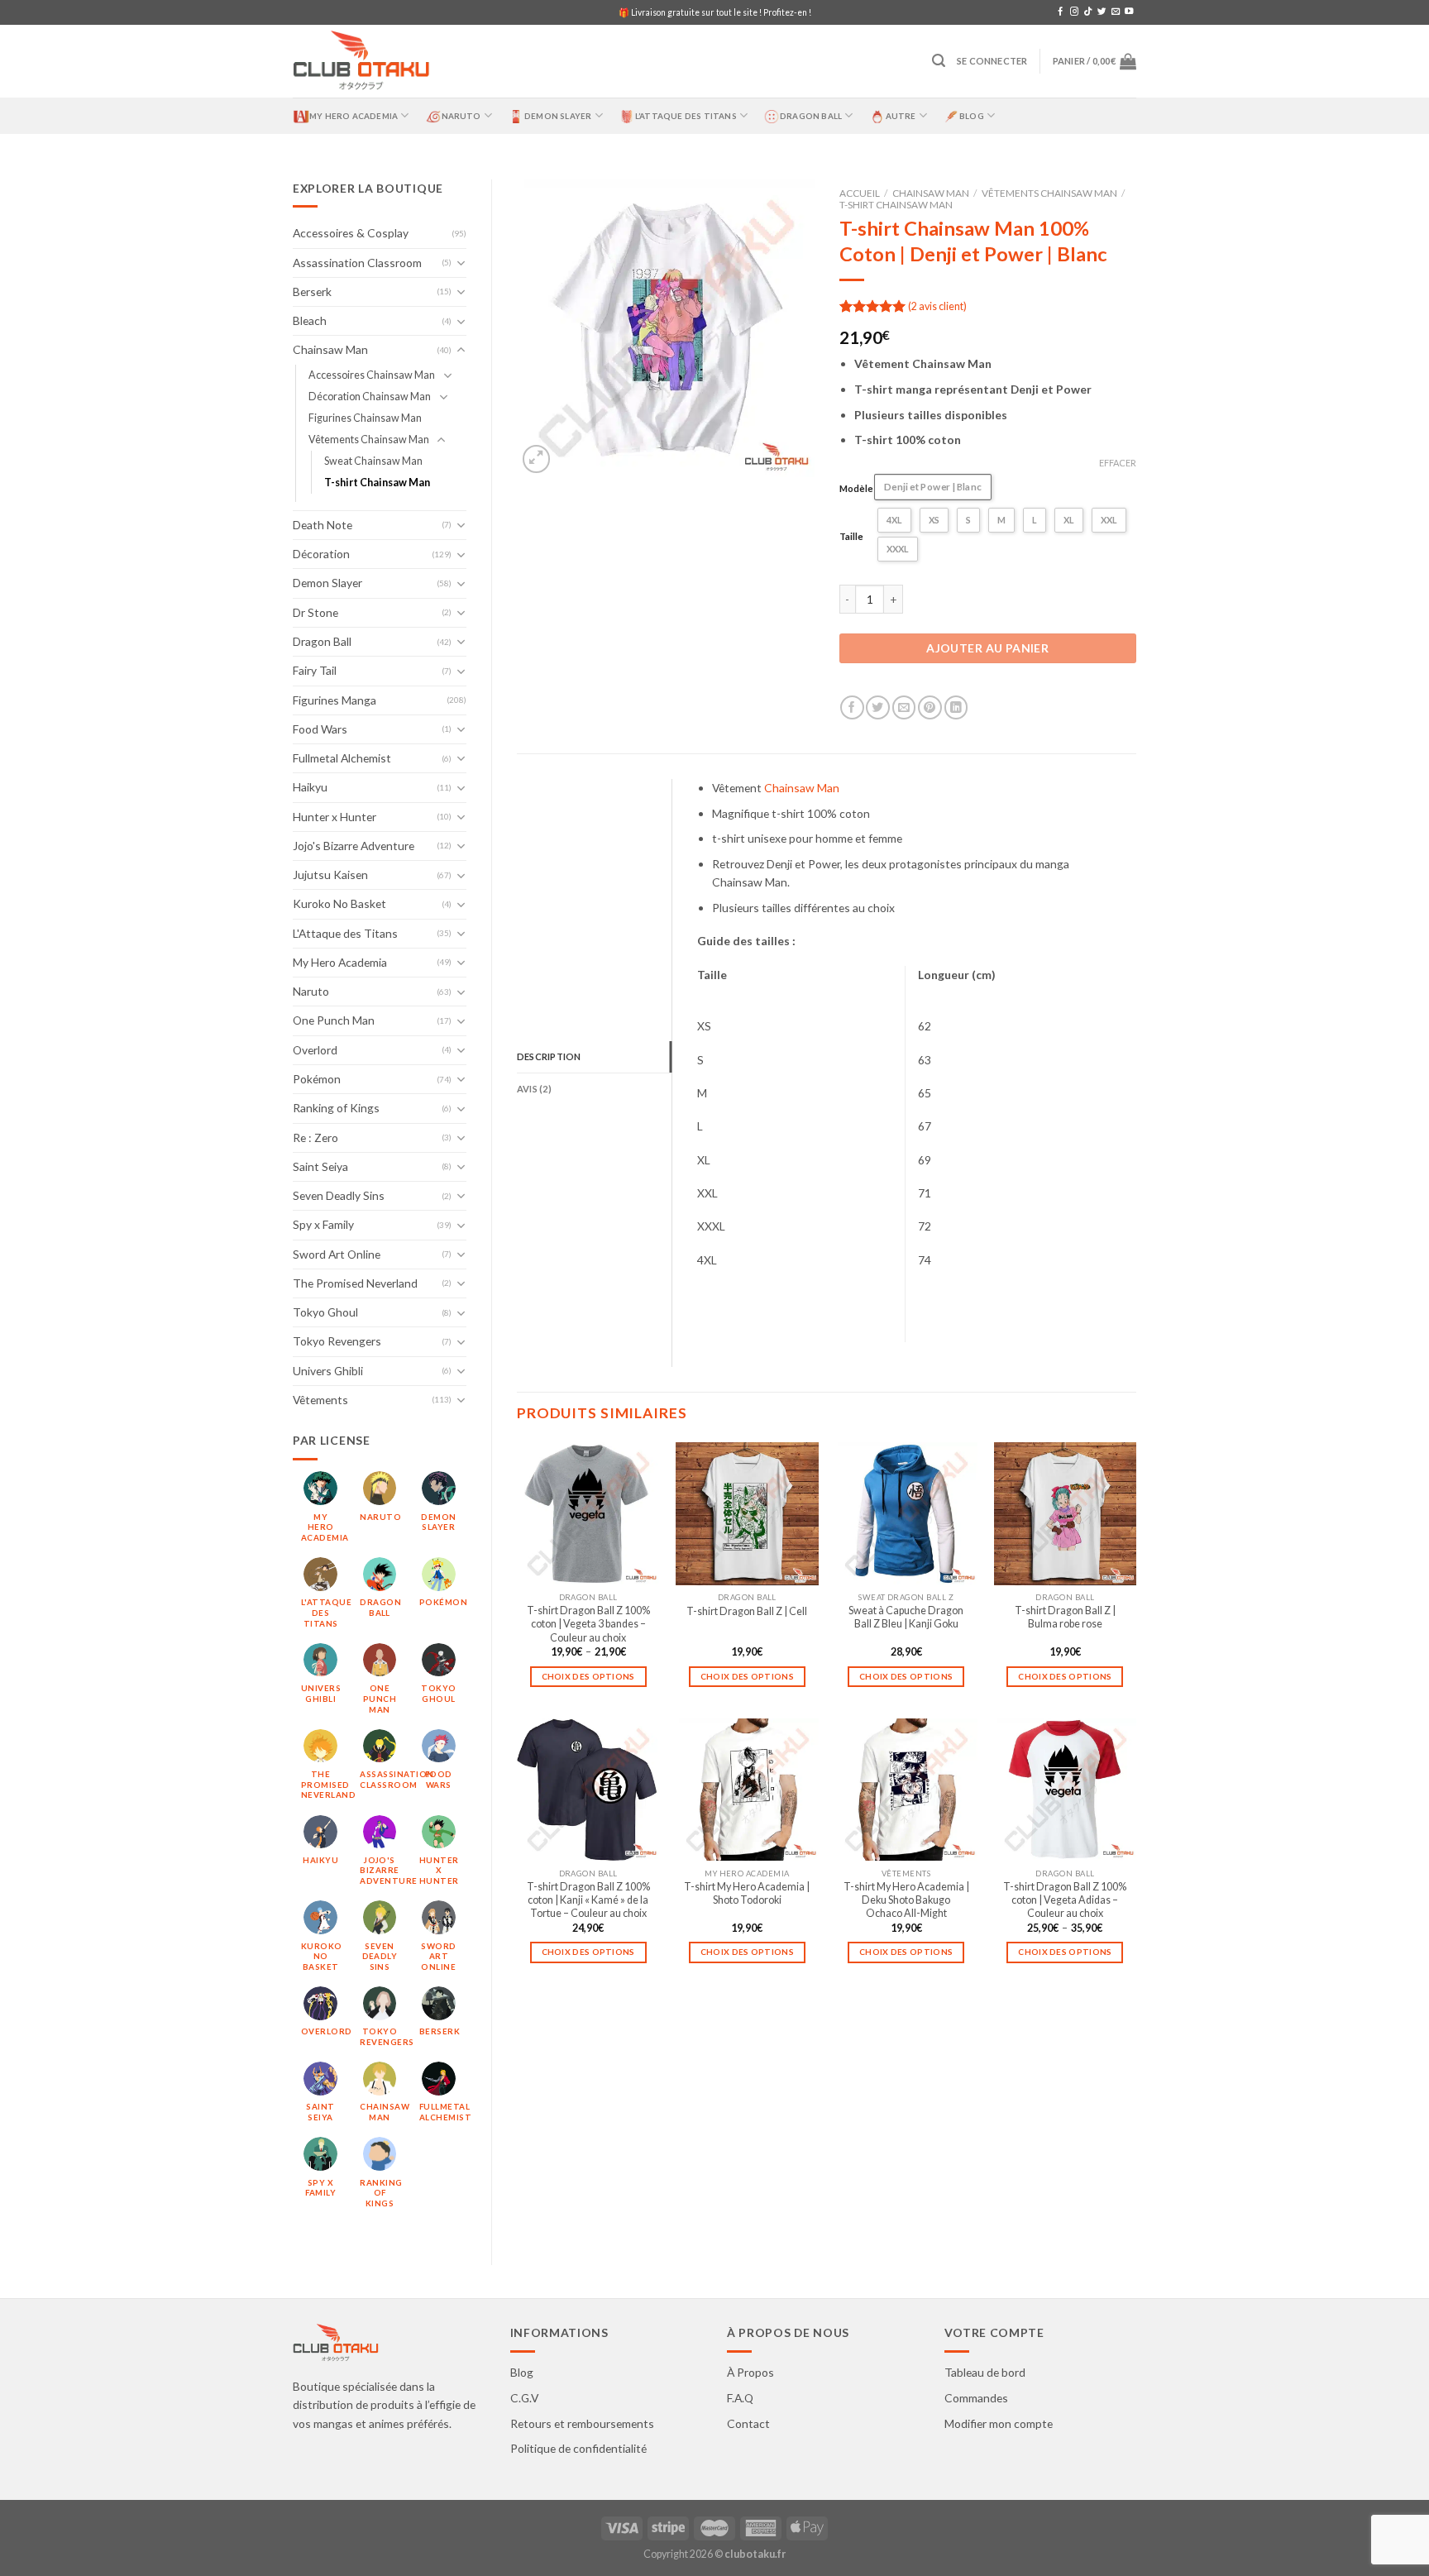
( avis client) (937, 306)
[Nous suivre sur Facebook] (1060, 12)
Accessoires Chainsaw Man (372, 375)
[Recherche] (939, 61)
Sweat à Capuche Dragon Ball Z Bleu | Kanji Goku (906, 1617)
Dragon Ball (811, 116)
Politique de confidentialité (578, 2448)
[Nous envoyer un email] (1116, 12)
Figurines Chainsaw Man (365, 418)
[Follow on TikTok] (1087, 12)
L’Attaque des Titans (686, 116)
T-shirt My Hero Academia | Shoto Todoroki (747, 1893)
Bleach (310, 320)
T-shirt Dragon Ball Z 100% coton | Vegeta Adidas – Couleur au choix (1065, 1900)
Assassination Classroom (357, 263)
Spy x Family (323, 1224)
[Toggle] (461, 263)
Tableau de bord (985, 2372)
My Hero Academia (354, 116)
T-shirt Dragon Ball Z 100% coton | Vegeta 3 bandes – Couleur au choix (588, 1624)
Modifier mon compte (999, 2423)
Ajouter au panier (987, 648)
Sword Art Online (337, 1254)
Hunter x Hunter (335, 817)
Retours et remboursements (582, 2423)
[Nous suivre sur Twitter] (1102, 12)
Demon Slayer (558, 116)
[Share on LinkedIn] (956, 707)
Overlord (315, 1050)
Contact (748, 2423)
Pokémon (317, 1079)
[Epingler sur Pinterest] (930, 707)
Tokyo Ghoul (325, 1312)
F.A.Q (740, 2398)
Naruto (461, 116)
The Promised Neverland (355, 1283)
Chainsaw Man (330, 349)
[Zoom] (537, 459)
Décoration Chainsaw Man (370, 397)
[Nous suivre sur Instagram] (1074, 12)
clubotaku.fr (755, 2554)
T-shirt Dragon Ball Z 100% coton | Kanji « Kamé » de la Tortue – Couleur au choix (588, 1900)
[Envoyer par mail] (904, 707)
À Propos (750, 2372)
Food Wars (320, 729)
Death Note (323, 525)
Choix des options (588, 1676)
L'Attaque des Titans (345, 933)
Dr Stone (315, 612)
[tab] (594, 1057)
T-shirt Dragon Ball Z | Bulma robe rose (1065, 1617)
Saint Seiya (320, 1166)
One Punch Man (334, 1020)
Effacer (1118, 463)
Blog (972, 116)
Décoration (321, 554)
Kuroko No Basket (339, 903)
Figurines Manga (335, 700)
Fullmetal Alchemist (342, 758)
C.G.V (524, 2398)
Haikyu (310, 787)
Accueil (860, 193)
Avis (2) (534, 1089)
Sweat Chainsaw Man (373, 461)
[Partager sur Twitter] (878, 707)
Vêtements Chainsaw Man (369, 440)
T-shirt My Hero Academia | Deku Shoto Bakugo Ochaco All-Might (906, 1900)
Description (549, 1056)
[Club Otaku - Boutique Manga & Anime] (361, 62)
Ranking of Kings (336, 1108)
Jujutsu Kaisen (330, 875)
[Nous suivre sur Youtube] (1129, 12)
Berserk (312, 292)
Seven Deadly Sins (339, 1195)
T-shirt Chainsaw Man (377, 483)
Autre (901, 116)
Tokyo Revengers (337, 1341)
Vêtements (320, 1400)
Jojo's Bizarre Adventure (354, 846)
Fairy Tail (315, 670)
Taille (851, 536)
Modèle (856, 488)
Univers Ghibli (328, 1371)
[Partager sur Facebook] (852, 707)
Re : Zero (315, 1137)
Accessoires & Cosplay (351, 233)
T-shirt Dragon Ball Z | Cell (747, 1611)
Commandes (976, 2398)
